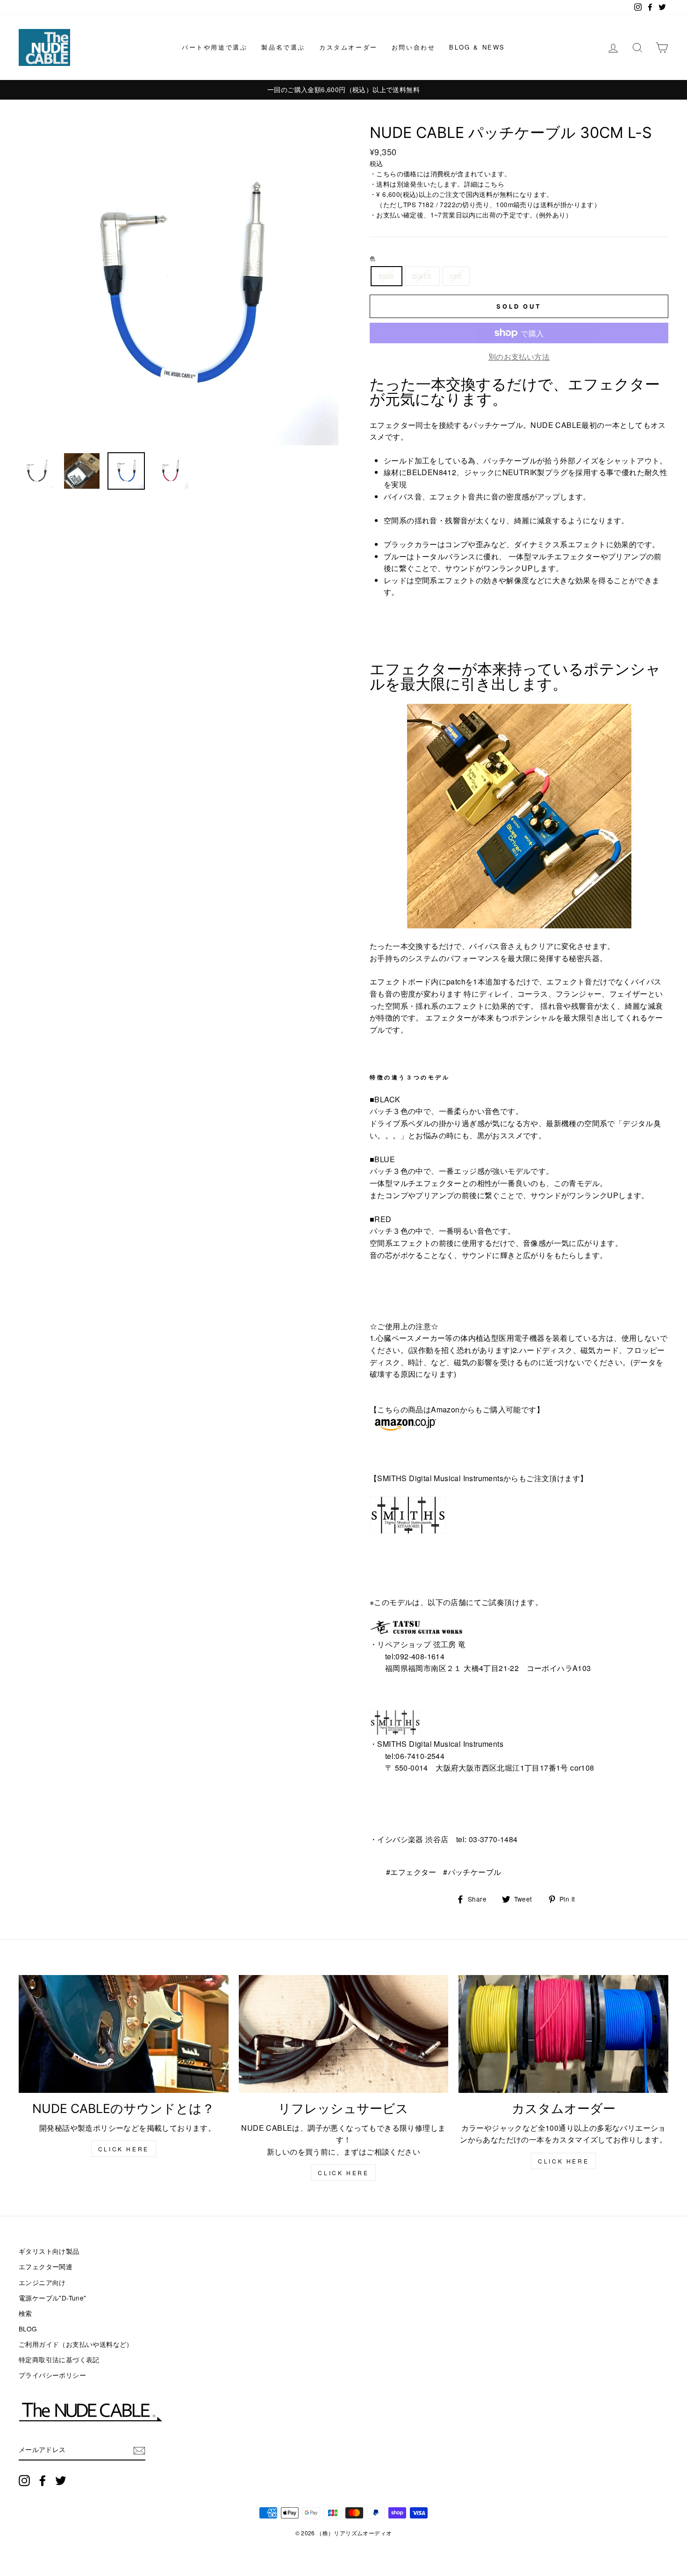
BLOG (28, 2329)
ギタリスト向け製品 (49, 2251)
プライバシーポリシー (52, 2375)
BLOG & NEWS (477, 47)
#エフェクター (411, 1872)
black (422, 276)
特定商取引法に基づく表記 (59, 2359)
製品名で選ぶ (283, 47)
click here (124, 2149)
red (456, 276)
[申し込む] (139, 2451)
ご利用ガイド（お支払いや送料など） (76, 2344)
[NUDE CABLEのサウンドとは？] (124, 2034)
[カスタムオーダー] (563, 2034)
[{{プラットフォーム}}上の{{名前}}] (24, 2480)
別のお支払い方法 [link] (519, 357)
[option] (359, 90)
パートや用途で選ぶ (215, 47)
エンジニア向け (42, 2282)
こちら (494, 184)
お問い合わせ (414, 47)
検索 (25, 2313)
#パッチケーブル (472, 1872)
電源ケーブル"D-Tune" (53, 2298)
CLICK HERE (343, 2173)
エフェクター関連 (46, 2266)
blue (386, 276)
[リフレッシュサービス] (344, 2034)
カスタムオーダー (348, 47)
